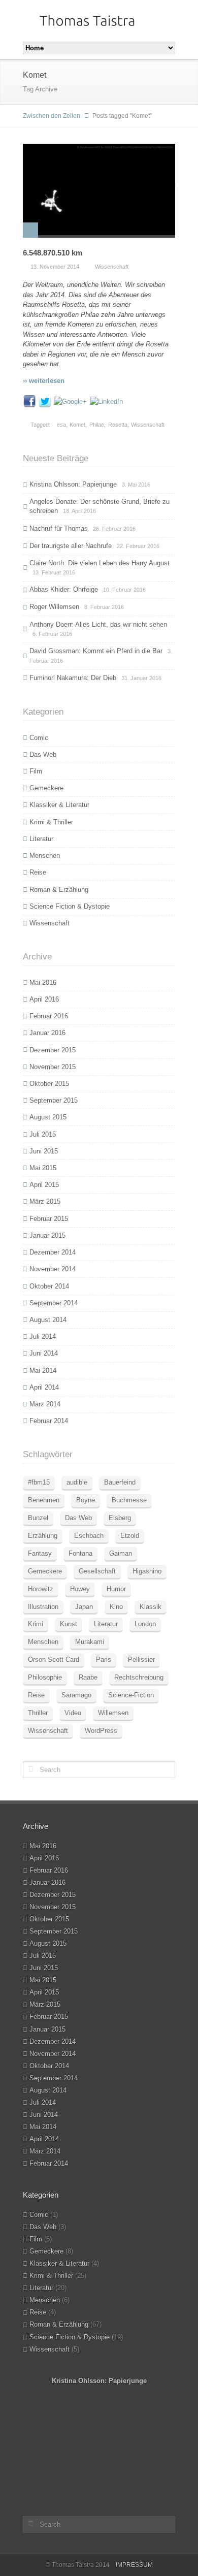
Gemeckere (46, 788)
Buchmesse (129, 1500)
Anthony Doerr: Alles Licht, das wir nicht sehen (98, 624)
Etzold (130, 1536)
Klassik (151, 1607)
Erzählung (43, 1536)
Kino (116, 1607)
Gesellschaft (97, 1571)
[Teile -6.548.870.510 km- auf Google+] (70, 401)
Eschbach (89, 1536)
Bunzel (38, 1518)
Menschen (45, 856)
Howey (80, 1589)
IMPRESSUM (134, 2565)
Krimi (36, 1624)
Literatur (41, 839)
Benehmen (44, 1500)
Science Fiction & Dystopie (70, 906)
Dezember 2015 (53, 1050)
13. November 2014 (55, 267)
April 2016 (44, 999)
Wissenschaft (112, 267)
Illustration (43, 1607)
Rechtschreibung (139, 1677)
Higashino (147, 1571)
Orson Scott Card (54, 1660)
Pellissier (141, 1660)
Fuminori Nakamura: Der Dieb (73, 678)
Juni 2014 (44, 1353)
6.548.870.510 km (53, 253)
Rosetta (118, 425)
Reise (38, 872)
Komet (77, 425)
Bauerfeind (120, 1482)
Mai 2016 (43, 983)
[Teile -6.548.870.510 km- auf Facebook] (29, 401)
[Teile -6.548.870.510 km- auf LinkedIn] (106, 401)
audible (77, 1482)
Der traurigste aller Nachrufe (71, 546)
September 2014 (54, 1303)
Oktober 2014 (49, 1286)
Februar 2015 (49, 1219)
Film (36, 771)
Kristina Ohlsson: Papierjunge (73, 484)
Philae (97, 425)
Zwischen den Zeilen (52, 116)
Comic (39, 738)
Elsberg (120, 1518)
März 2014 (45, 1404)
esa (61, 425)
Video (73, 1713)
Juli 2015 (43, 1134)
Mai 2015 (43, 1168)
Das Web (43, 754)
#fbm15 (39, 1482)
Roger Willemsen (54, 607)
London (145, 1624)
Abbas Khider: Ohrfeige (64, 589)
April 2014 (44, 1387)
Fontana (80, 1553)
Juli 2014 (43, 1337)
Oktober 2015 (49, 1084)
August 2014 (48, 1320)
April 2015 (44, 1185)
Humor (116, 1589)
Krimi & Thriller (51, 822)
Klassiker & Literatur (59, 805)
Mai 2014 (43, 1371)
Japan (84, 1607)
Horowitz (41, 1589)
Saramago (76, 1695)
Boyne (86, 1500)
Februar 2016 (49, 1016)
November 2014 (53, 1269)
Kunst (69, 1624)
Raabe (88, 1677)
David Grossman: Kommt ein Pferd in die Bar (96, 651)
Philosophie (45, 1677)
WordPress (101, 1731)
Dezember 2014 (53, 1252)
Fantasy (40, 1553)
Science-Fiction (131, 1695)
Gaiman (121, 1553)
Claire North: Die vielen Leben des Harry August (100, 563)
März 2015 (45, 1201)
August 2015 (48, 1117)
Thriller (38, 1713)
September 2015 (54, 1100)
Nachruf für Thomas (59, 528)
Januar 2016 (47, 1033)
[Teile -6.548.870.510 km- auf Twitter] (45, 401)
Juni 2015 (44, 1151)
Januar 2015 (47, 1235)
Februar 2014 (49, 1421)
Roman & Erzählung (59, 890)
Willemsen (113, 1713)
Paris (104, 1660)
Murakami (90, 1642)
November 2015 (53, 1067)
